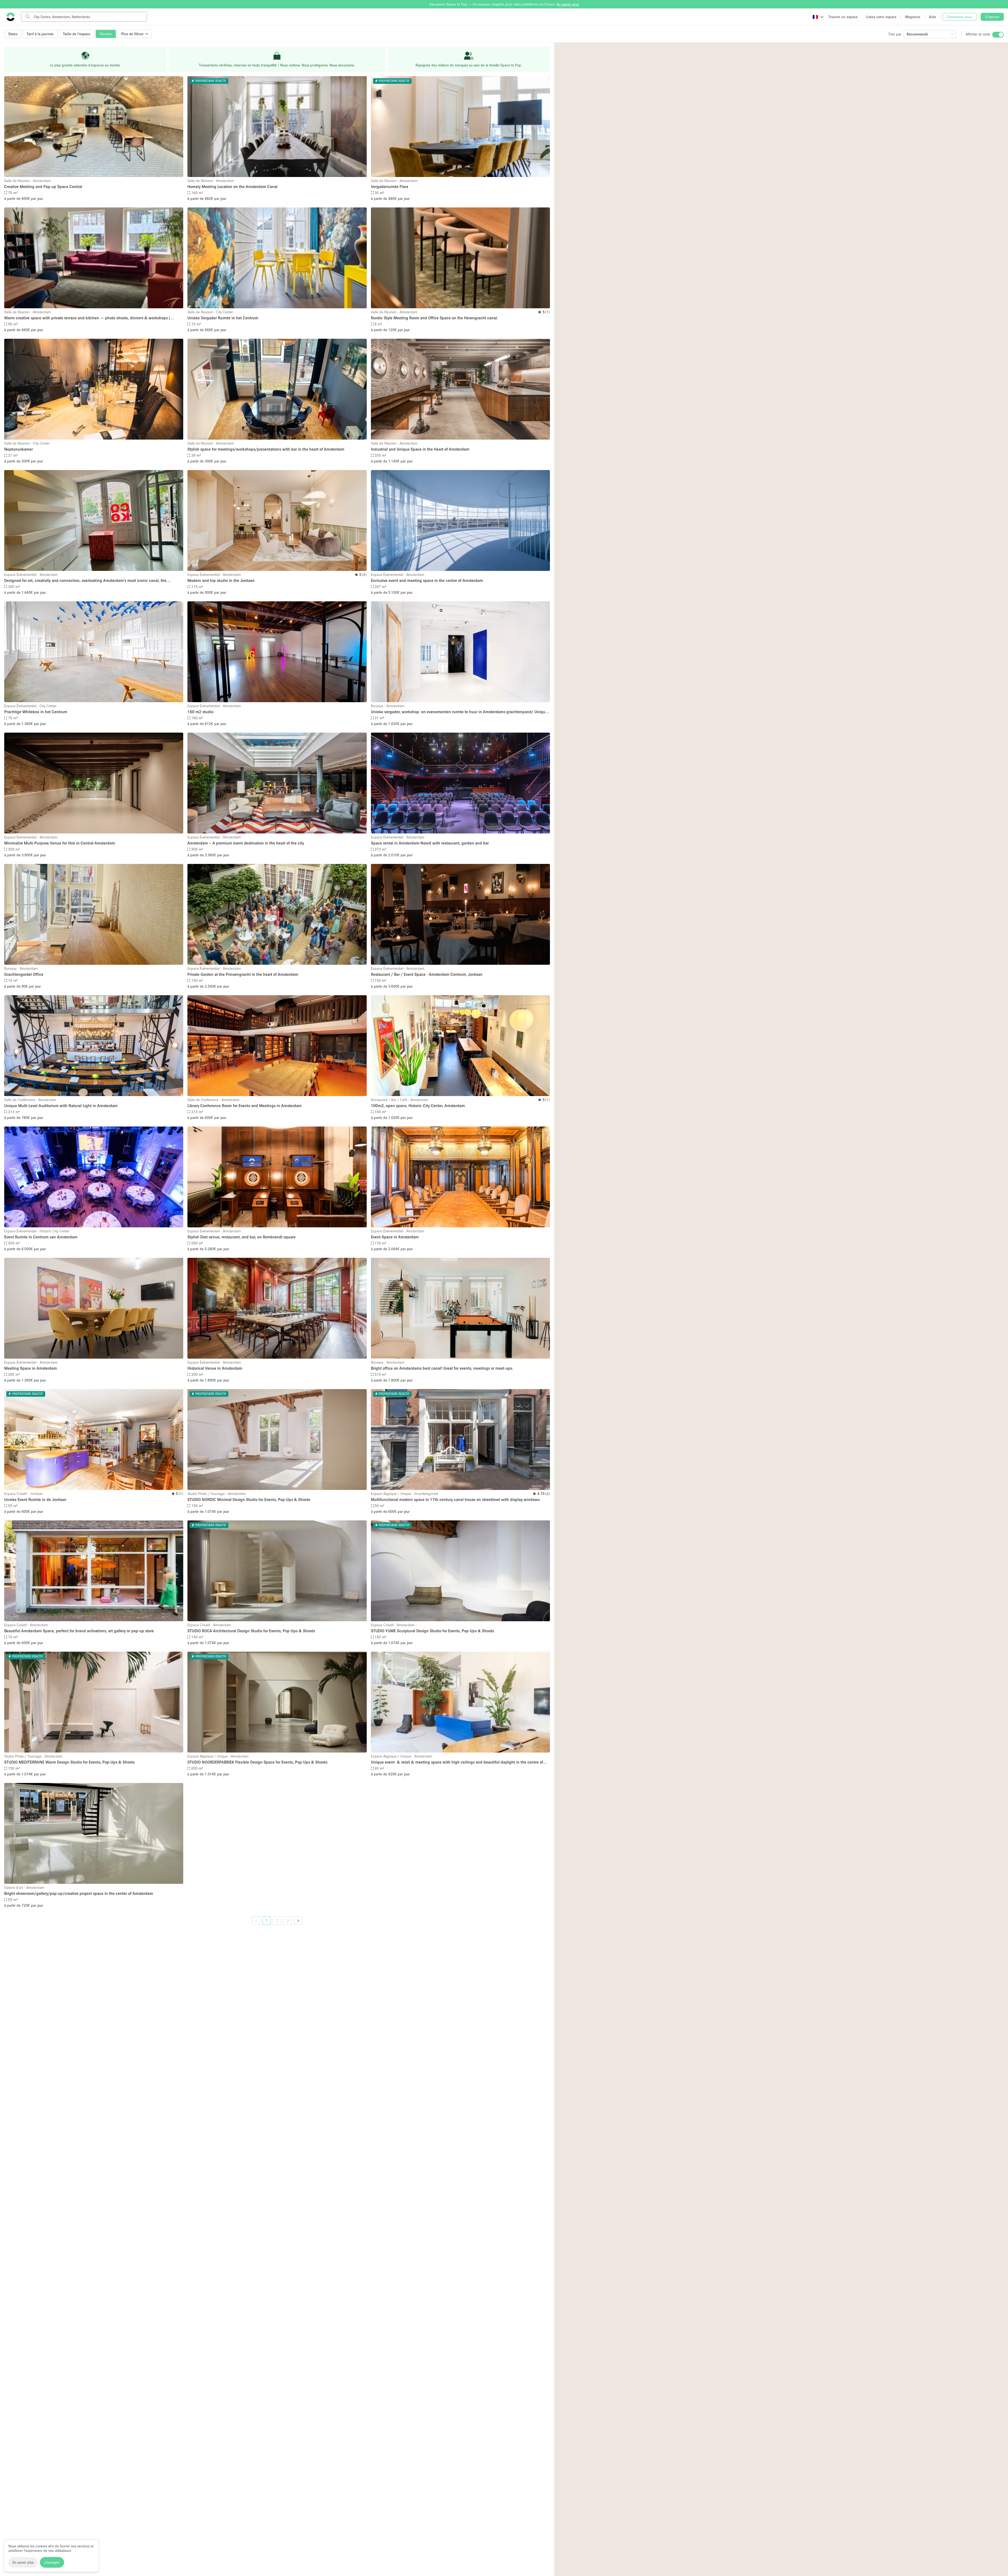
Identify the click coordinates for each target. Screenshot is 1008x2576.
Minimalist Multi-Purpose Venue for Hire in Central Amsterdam (60, 843)
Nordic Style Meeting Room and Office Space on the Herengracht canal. (434, 318)
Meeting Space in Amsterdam (31, 1368)
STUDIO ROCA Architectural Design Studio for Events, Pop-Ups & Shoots (251, 1631)
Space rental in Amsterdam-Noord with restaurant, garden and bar (430, 843)
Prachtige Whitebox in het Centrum (36, 712)
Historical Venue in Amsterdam (215, 1368)
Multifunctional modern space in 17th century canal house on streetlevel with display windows (455, 1499)
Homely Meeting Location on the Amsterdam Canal (232, 186)
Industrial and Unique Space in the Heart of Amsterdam (420, 449)
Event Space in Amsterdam (395, 1237)
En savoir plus (23, 2562)
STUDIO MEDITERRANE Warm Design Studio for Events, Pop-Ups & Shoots (69, 1762)
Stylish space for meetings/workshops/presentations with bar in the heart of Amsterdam (266, 449)
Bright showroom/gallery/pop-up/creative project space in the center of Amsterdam (79, 1893)
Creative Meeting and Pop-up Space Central (43, 186)
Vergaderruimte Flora (390, 186)
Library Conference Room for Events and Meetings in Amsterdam (245, 1106)
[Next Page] (298, 1921)
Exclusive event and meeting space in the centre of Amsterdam (427, 580)
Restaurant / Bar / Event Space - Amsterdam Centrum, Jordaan (427, 974)
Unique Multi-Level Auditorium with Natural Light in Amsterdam (61, 1106)
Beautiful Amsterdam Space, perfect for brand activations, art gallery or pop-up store (79, 1631)
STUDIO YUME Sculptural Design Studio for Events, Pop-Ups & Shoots (432, 1631)
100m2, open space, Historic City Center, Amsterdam (418, 1106)
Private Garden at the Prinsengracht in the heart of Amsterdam (243, 974)
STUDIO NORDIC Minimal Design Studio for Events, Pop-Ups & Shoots (249, 1499)
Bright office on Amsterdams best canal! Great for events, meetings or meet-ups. (442, 1368)
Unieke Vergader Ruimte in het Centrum (223, 318)
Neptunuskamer (19, 449)
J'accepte (52, 2562)
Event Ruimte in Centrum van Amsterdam (41, 1237)
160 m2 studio (200, 712)
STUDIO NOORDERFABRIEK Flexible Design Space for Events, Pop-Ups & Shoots (257, 1762)
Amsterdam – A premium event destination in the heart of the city (246, 843)
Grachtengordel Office (24, 974)
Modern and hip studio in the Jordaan (221, 580)
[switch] (998, 35)
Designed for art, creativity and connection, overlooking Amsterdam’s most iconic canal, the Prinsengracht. (85, 581)
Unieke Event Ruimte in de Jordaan (35, 1499)
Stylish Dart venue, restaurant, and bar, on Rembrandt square (241, 1237)
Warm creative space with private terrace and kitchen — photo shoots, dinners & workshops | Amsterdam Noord (87, 318)
